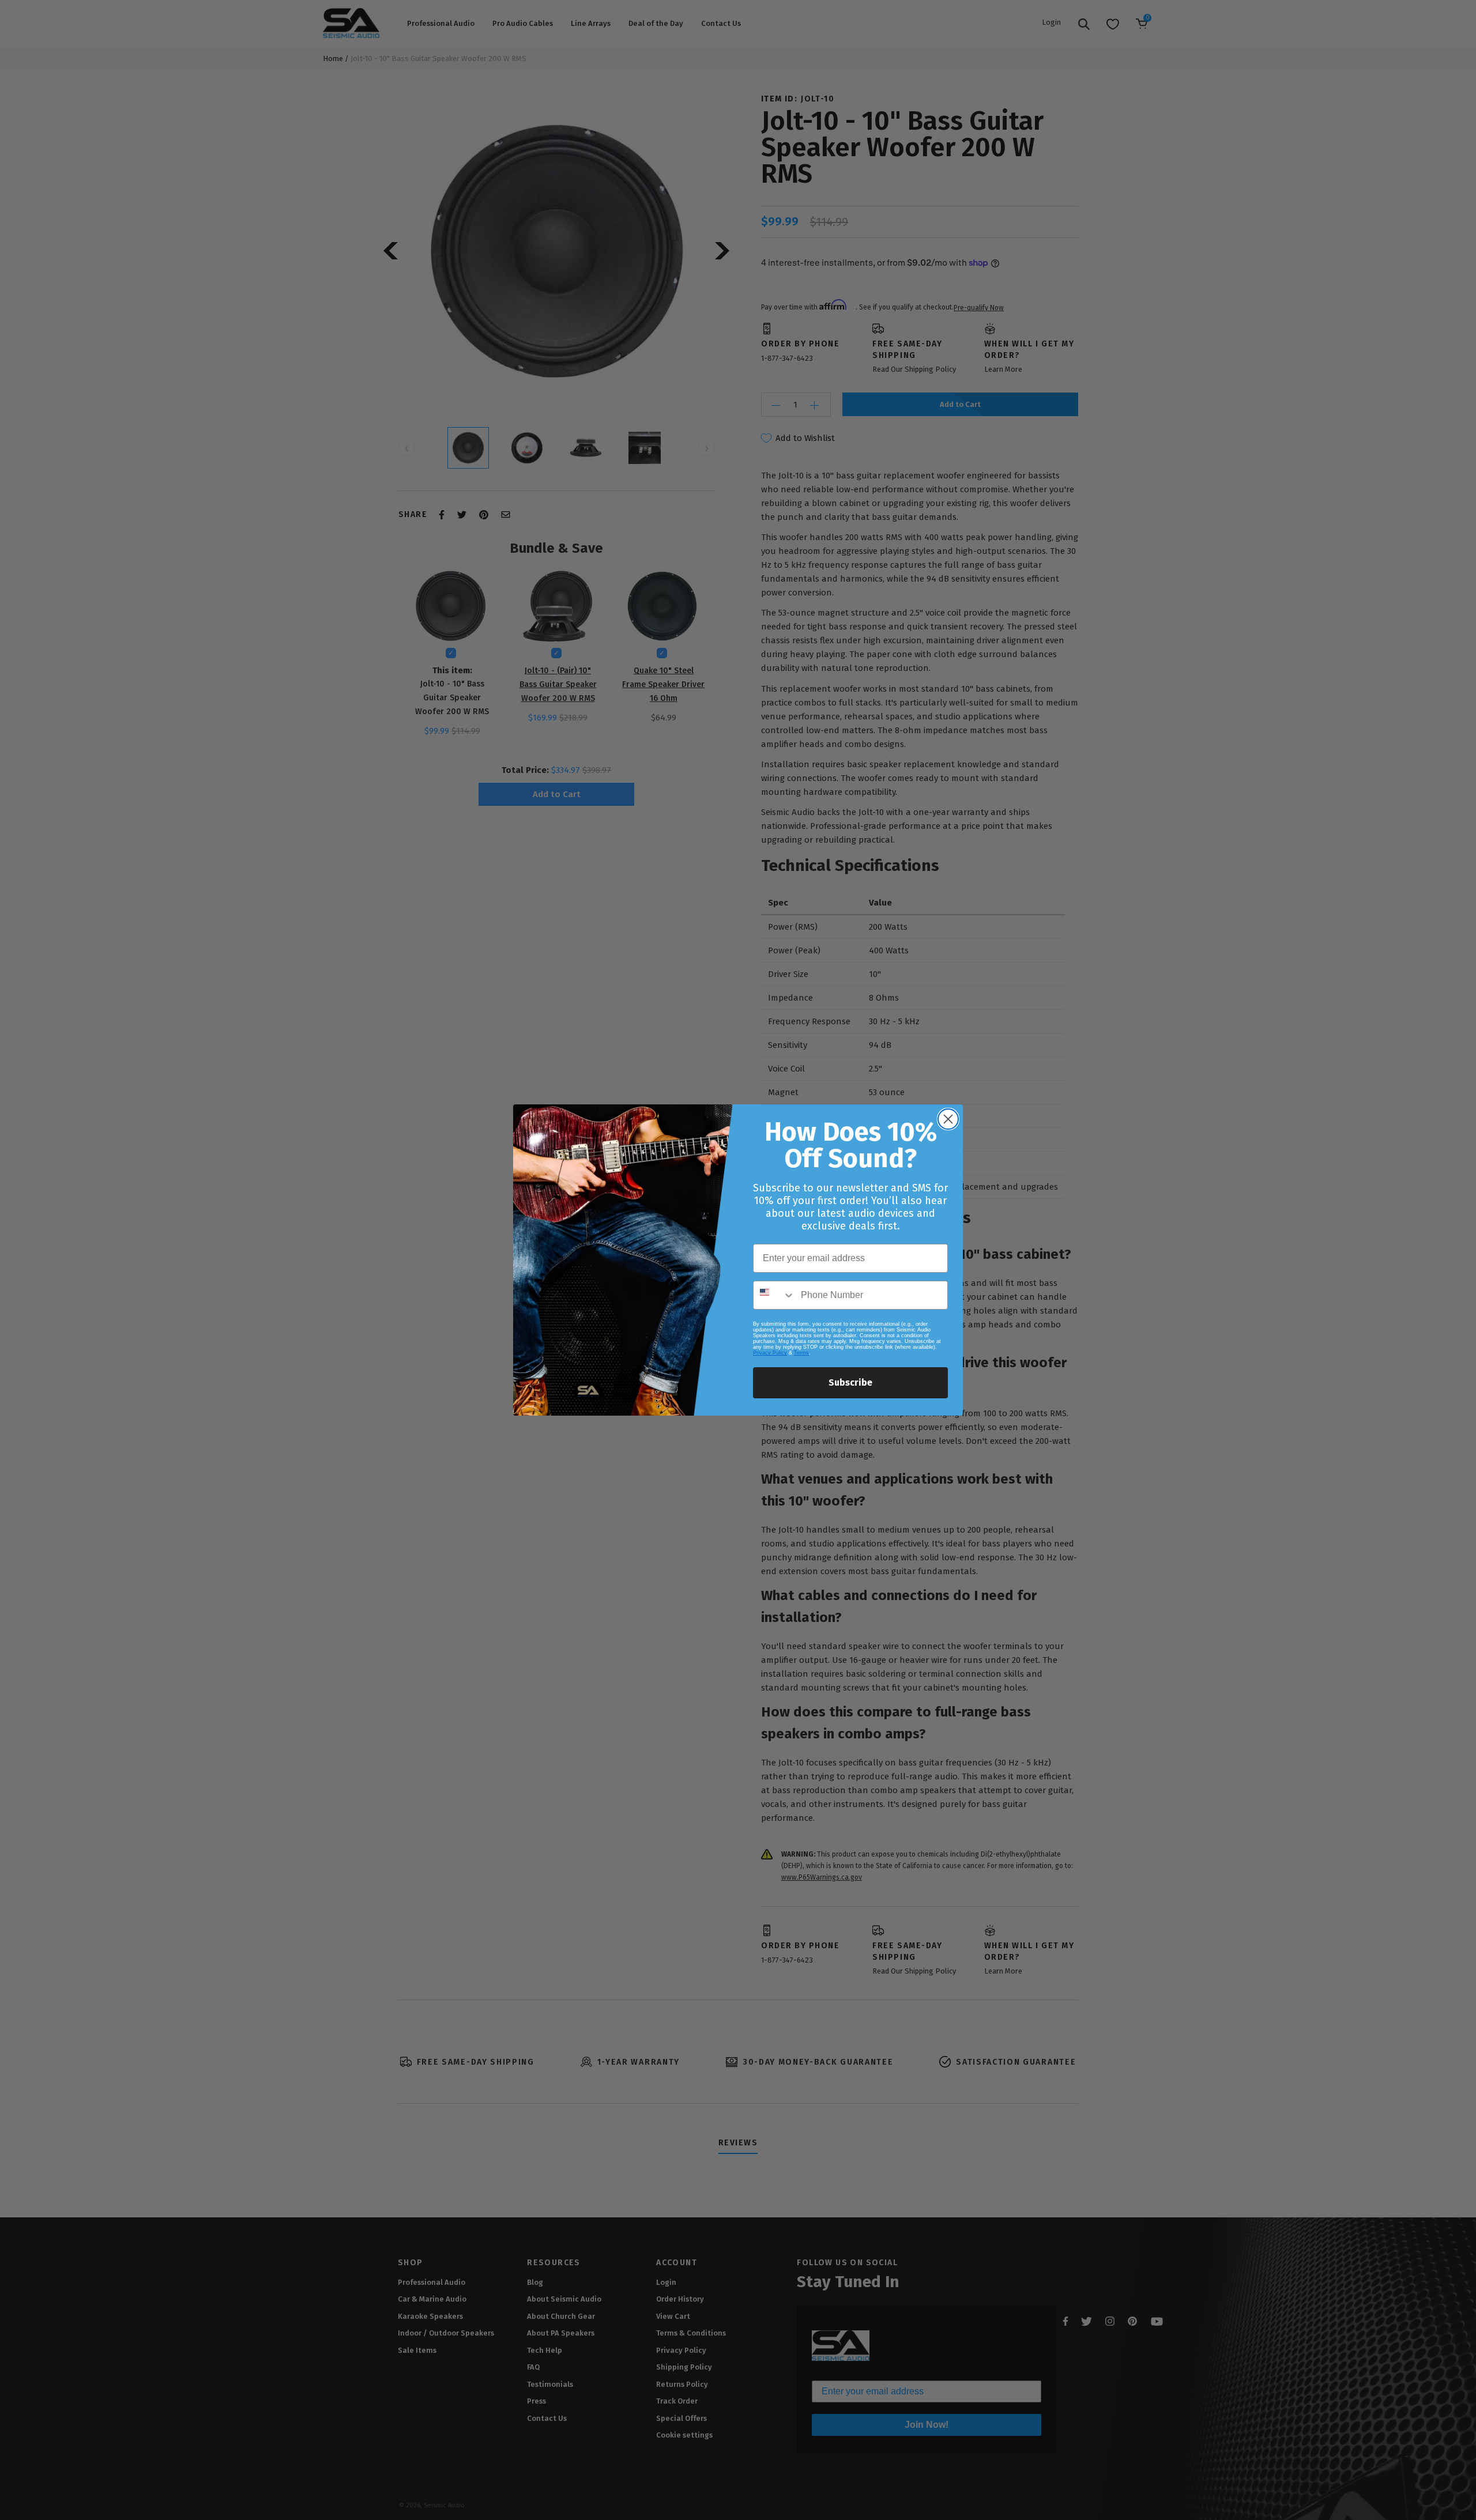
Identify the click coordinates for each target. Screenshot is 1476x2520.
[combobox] (774, 1295)
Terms (801, 1353)
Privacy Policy (770, 1353)
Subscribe (850, 1382)
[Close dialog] (948, 1119)
